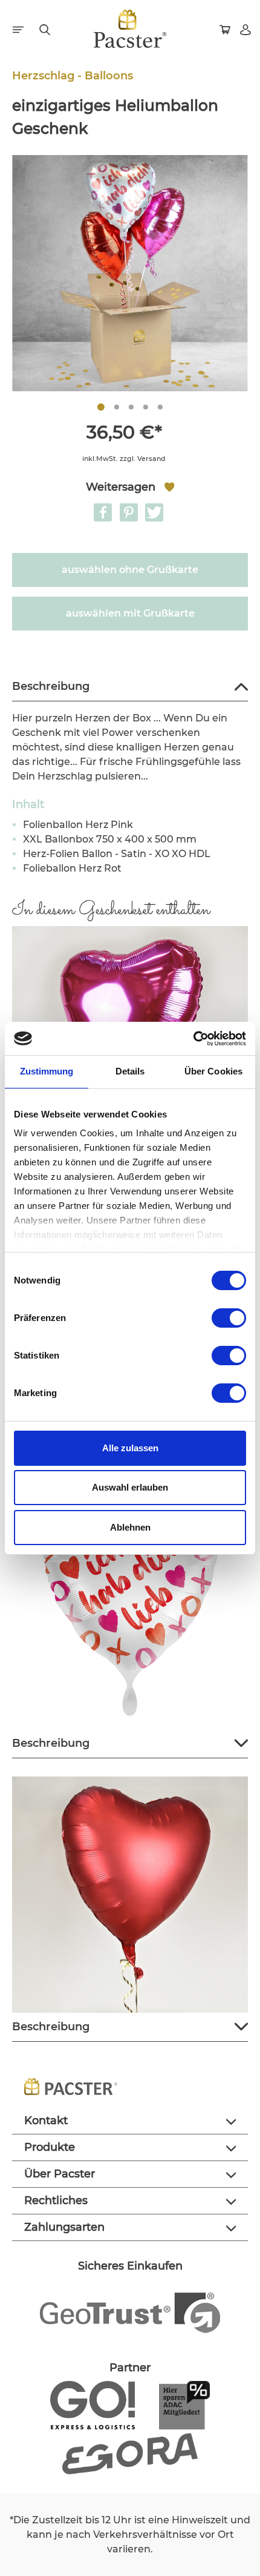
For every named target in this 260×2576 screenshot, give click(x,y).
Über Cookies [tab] (213, 1071)
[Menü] (19, 28)
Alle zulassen (130, 1448)
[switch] (229, 1318)
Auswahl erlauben (130, 1487)
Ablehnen (130, 1527)
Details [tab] (130, 1071)
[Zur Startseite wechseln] (130, 29)
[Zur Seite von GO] (92, 2405)
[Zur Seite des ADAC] (184, 2405)
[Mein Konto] (247, 28)
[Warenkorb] (226, 28)
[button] (103, 512)
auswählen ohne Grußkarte (130, 570)
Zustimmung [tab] (47, 1071)
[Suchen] (46, 28)
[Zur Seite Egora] (130, 2453)
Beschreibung (51, 686)
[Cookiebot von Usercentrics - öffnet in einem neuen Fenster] (193, 1039)
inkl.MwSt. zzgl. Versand (124, 459)
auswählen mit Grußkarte (130, 613)
